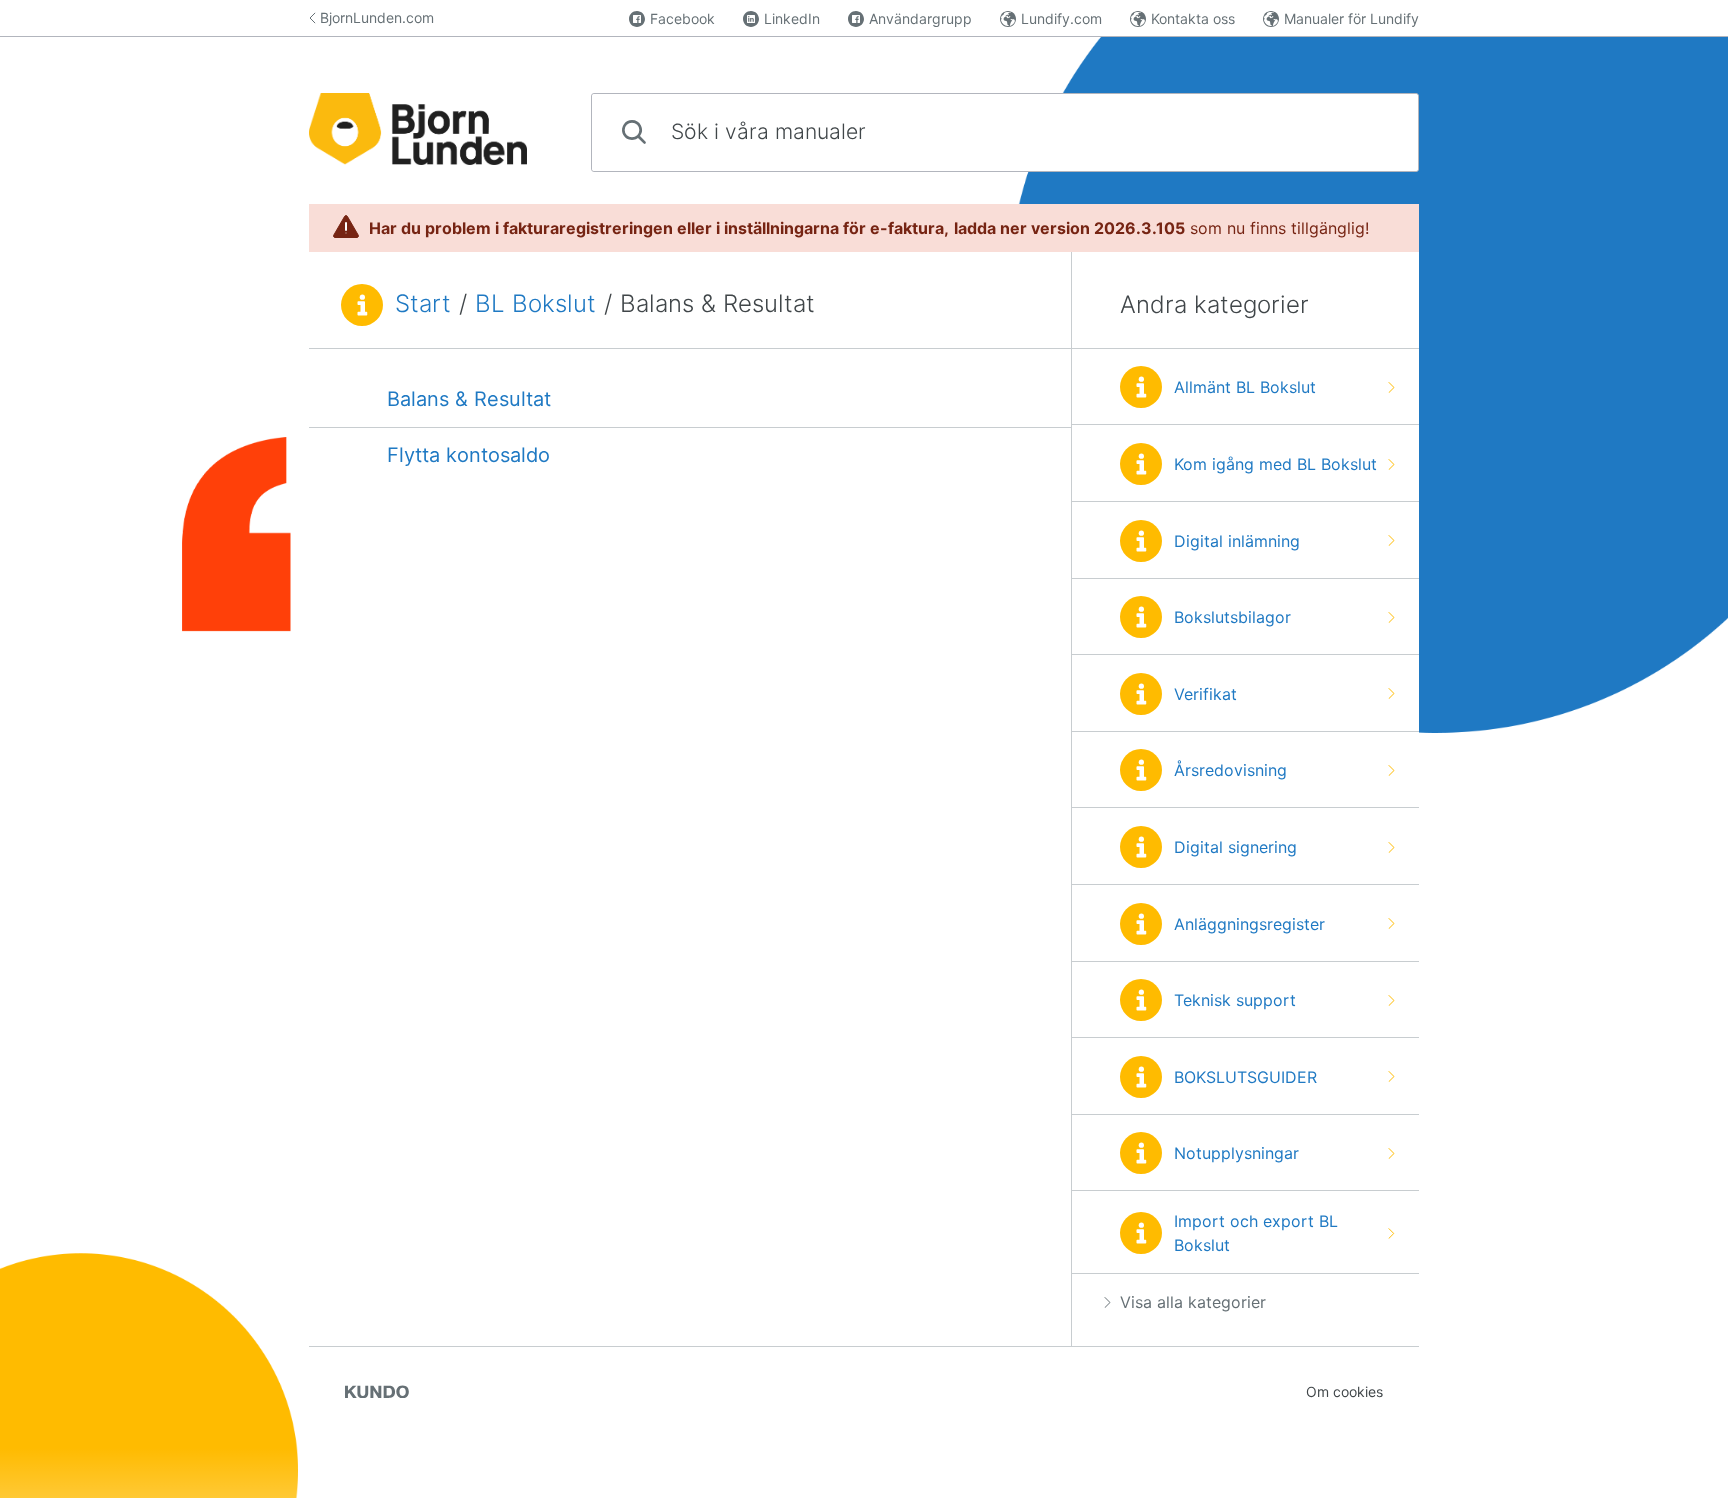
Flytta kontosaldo (468, 455)
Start (423, 304)
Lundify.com (1061, 18)
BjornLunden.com (377, 17)
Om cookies (1344, 1391)
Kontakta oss (1193, 18)
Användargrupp (920, 18)
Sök (1370, 131)
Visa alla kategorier (1193, 1302)
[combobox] (1005, 132)
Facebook (682, 18)
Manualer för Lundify (1351, 18)
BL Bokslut (535, 304)
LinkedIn (792, 18)
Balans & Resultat (469, 399)
